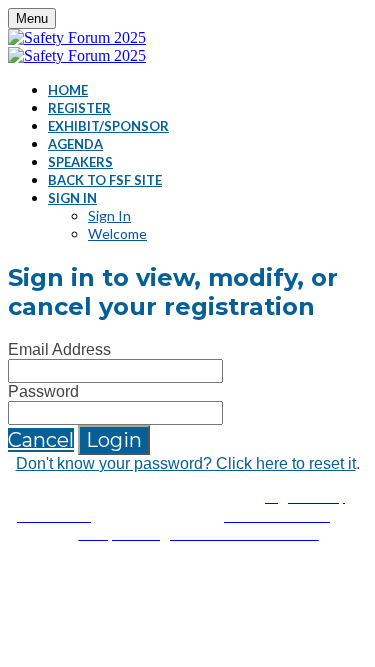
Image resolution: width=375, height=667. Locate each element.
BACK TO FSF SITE (105, 180)
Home (68, 90)
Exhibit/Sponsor (108, 126)
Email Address (59, 349)
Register (79, 108)
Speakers (80, 162)
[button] (41, 440)
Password (43, 391)
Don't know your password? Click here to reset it (186, 463)
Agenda (75, 144)
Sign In (72, 198)
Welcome (117, 233)
